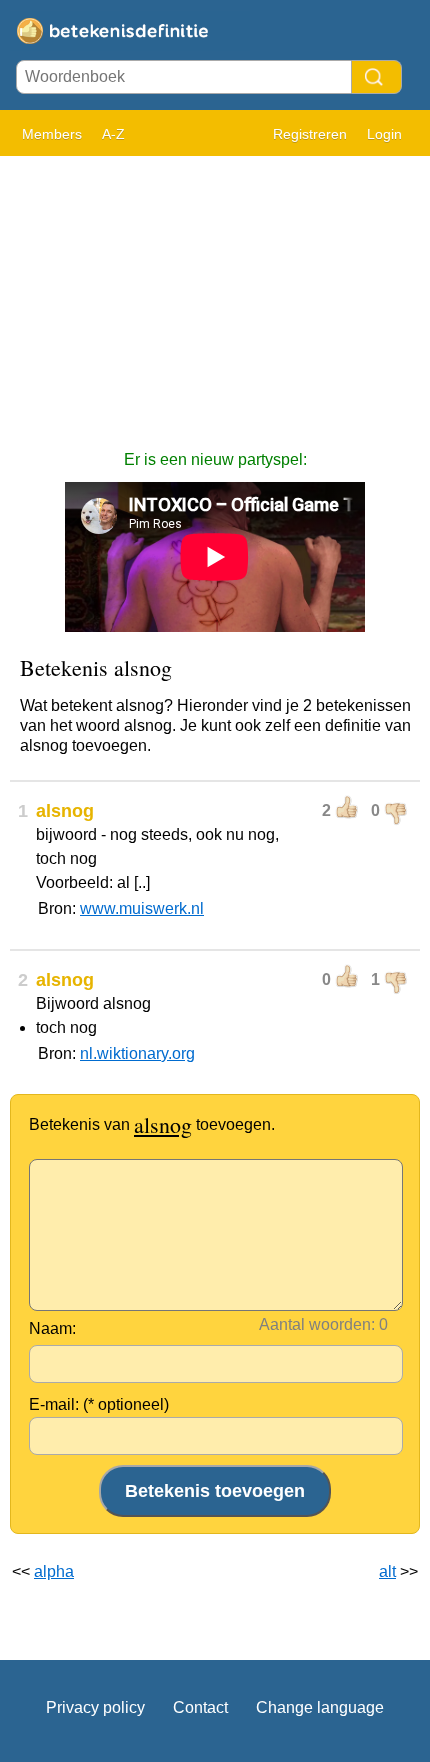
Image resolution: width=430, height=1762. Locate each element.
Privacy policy (95, 1707)
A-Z (113, 134)
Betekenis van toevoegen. (152, 1124)
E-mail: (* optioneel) (99, 1404)
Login (384, 134)
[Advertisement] (215, 293)
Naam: (52, 1328)
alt (387, 1571)
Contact (200, 1707)
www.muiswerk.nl (142, 908)
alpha (54, 1571)
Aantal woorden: (317, 1324)
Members (52, 134)
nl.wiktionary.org (137, 1053)
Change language (320, 1707)
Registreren (310, 134)
